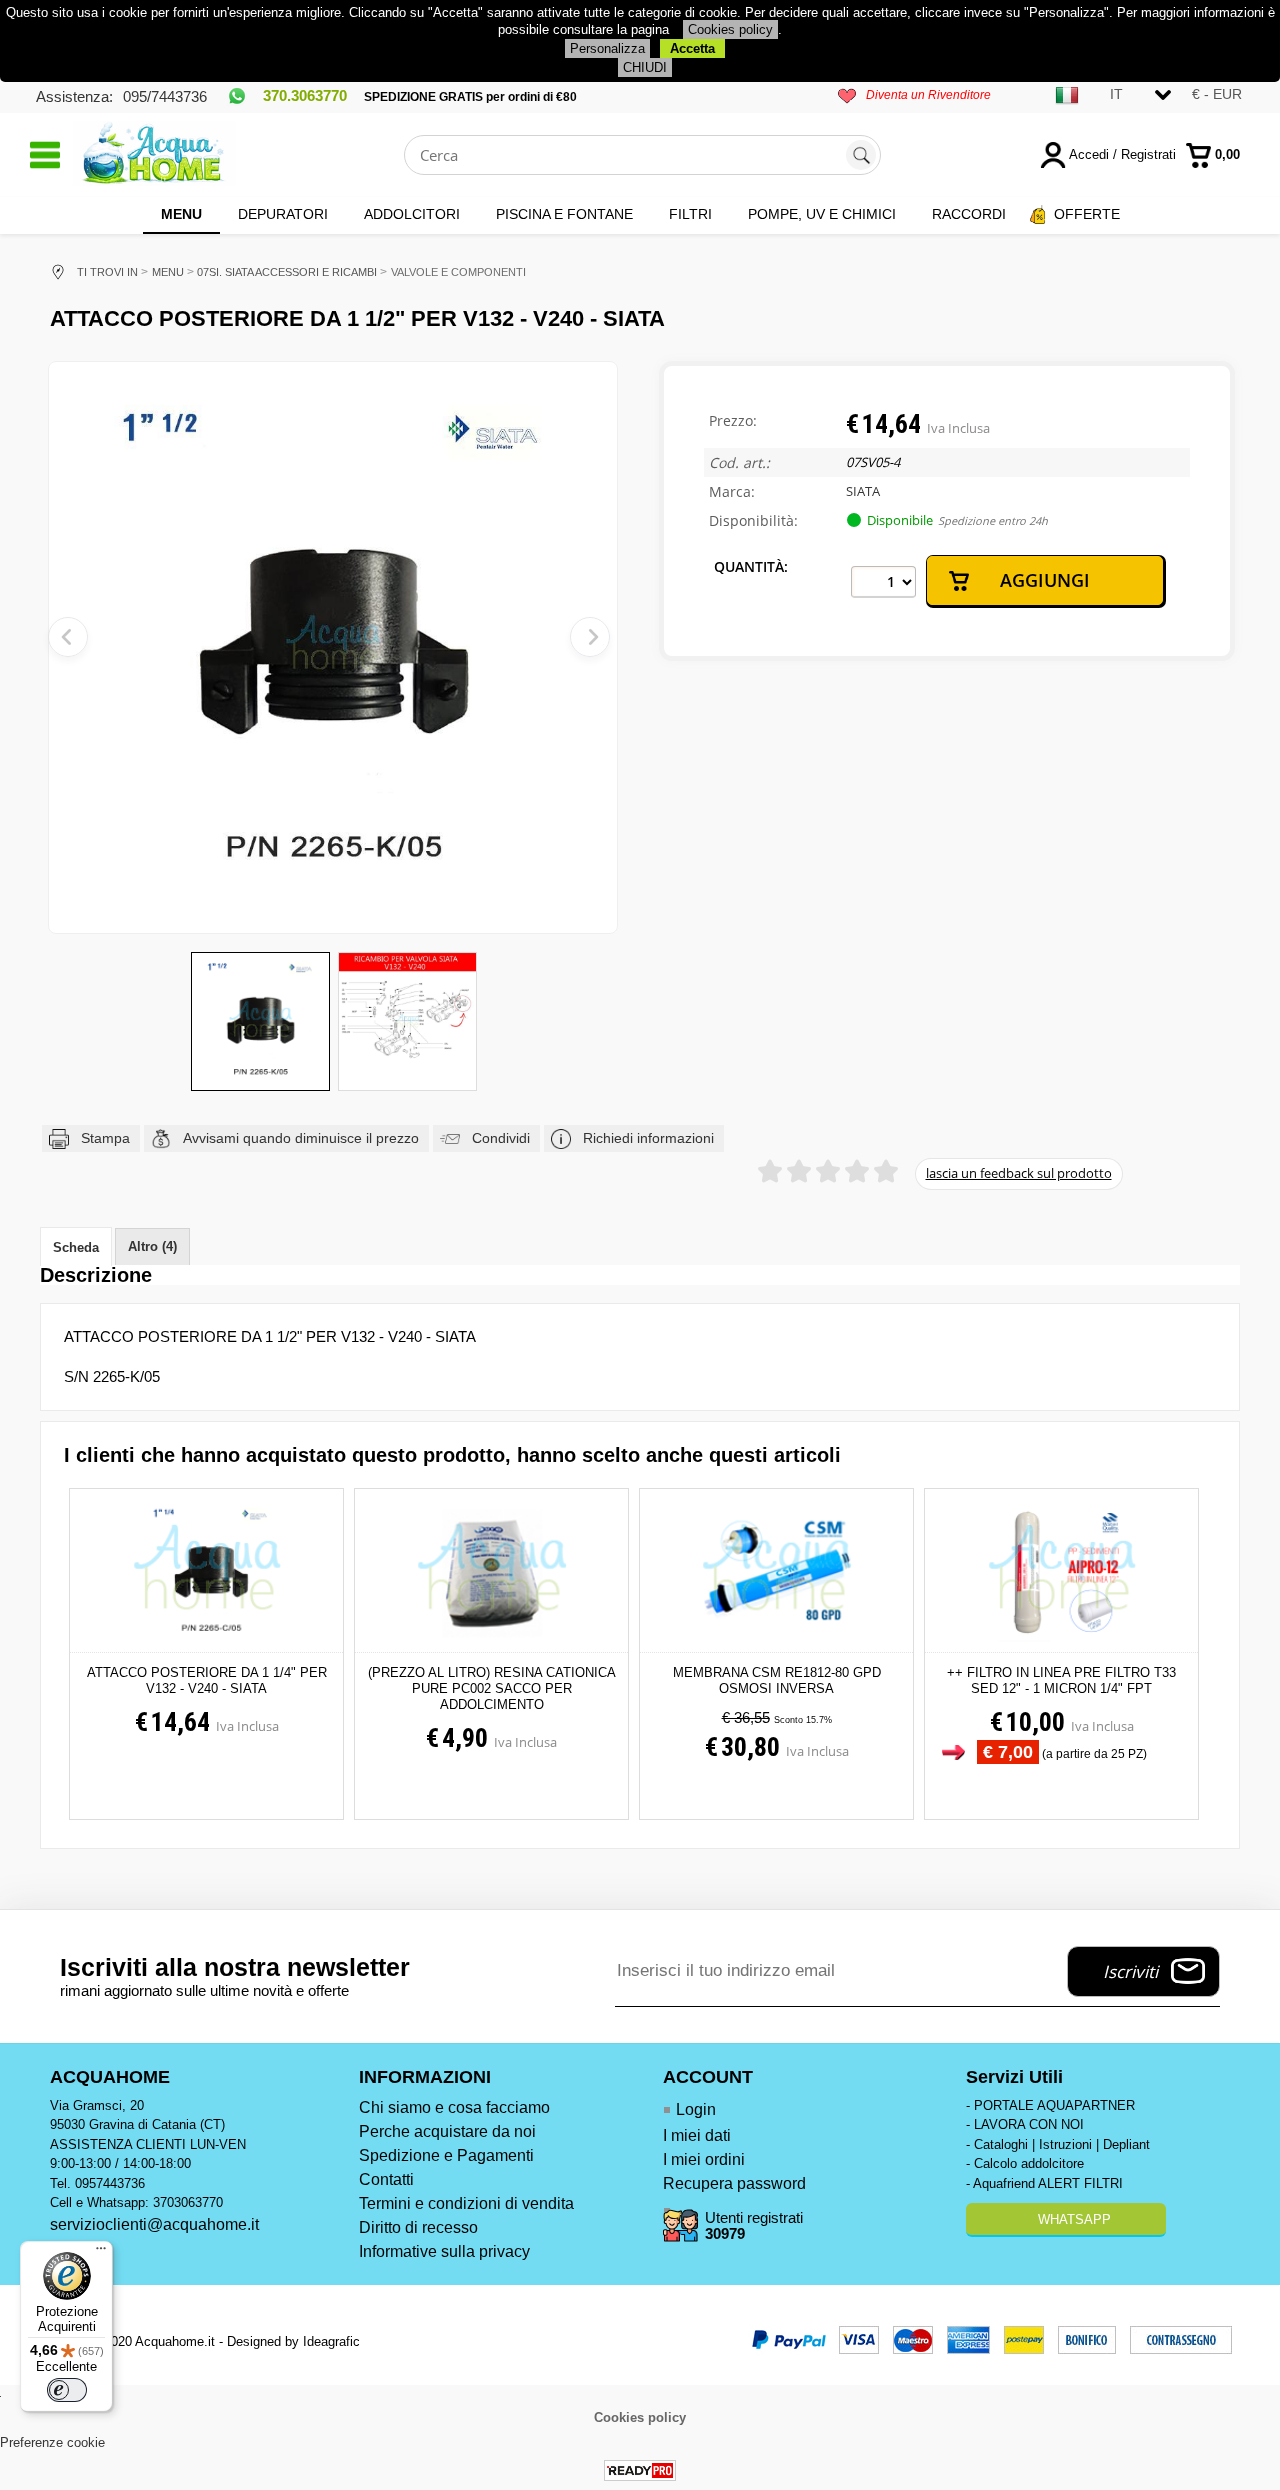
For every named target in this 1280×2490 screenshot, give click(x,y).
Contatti (386, 2179)
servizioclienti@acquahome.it (154, 2224)
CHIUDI (645, 67)
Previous (68, 637)
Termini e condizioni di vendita (466, 2203)
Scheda (76, 1247)
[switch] (67, 2390)
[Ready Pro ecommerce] (640, 2470)
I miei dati (697, 2135)
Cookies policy (730, 29)
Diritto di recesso (418, 2227)
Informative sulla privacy (444, 2251)
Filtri (690, 214)
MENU (181, 214)
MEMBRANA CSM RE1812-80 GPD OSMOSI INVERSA (777, 1680)
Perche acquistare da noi (447, 2131)
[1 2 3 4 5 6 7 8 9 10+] (883, 582)
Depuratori (283, 214)
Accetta (692, 48)
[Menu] (101, 2253)
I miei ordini (704, 2159)
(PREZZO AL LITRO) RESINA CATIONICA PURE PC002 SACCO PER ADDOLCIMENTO (492, 1688)
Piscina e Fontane (564, 214)
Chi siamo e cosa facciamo (454, 2107)
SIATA (863, 491)
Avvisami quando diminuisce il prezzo (301, 1138)
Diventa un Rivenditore (928, 95)
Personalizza (607, 48)
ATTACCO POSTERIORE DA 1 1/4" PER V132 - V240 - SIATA (207, 1680)
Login (696, 2109)
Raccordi (969, 214)
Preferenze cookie (52, 2442)
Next (590, 637)
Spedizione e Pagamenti (446, 2155)
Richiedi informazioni (648, 1138)
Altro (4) (152, 1246)
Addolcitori (412, 214)
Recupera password (734, 2183)
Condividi (501, 1138)
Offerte (1087, 214)
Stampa (105, 1138)
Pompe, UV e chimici (822, 214)
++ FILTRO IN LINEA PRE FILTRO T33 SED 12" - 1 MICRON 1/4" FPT (1061, 1680)
